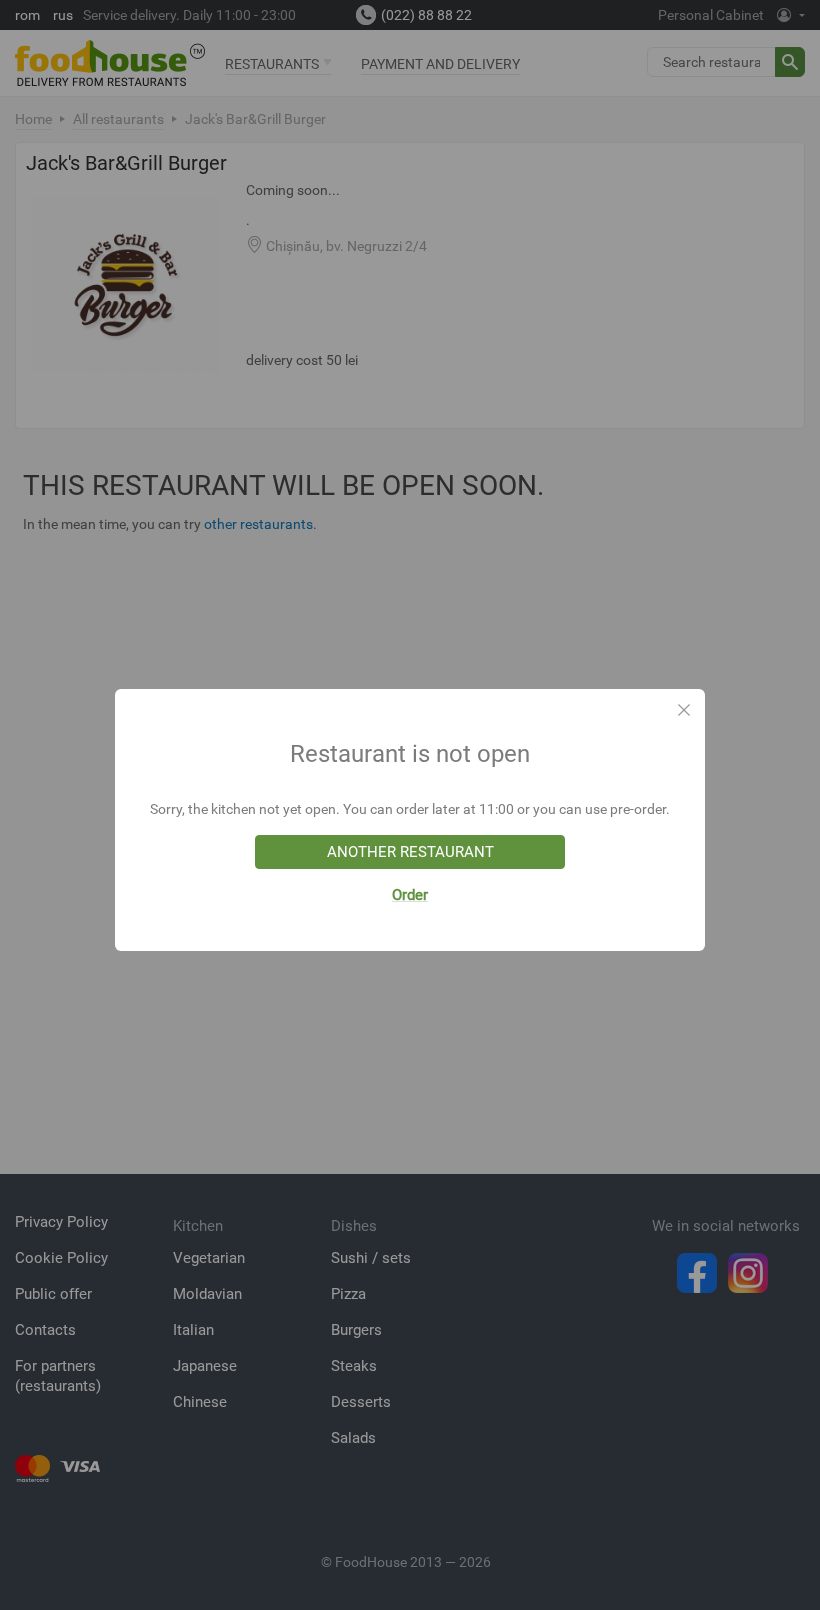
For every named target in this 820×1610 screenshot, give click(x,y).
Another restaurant (410, 852)
